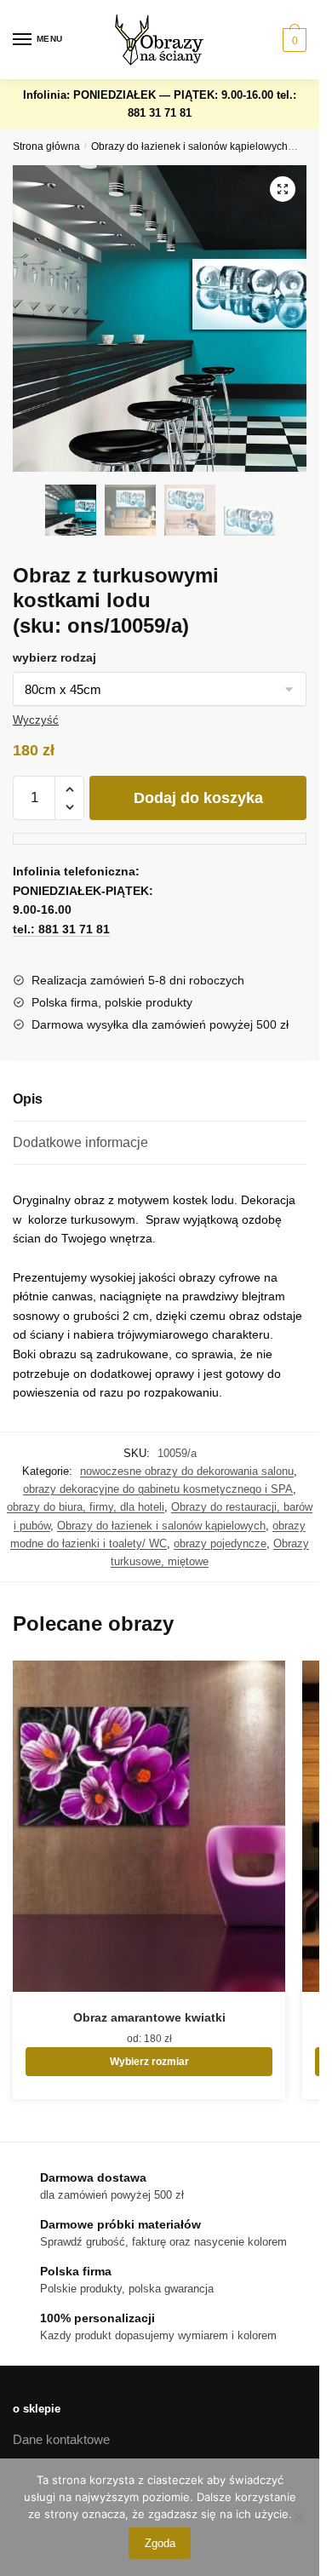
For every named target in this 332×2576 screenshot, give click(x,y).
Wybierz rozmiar (149, 2062)
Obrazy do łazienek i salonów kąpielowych (189, 146)
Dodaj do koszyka (198, 798)
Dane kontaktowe (61, 2439)
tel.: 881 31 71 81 (61, 929)
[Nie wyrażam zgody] (298, 2517)
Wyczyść (36, 720)
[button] (283, 189)
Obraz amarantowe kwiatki (149, 2017)
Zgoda (160, 2543)
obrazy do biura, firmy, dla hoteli (86, 1507)
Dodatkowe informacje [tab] (80, 1142)
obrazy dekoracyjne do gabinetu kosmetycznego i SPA (158, 1489)
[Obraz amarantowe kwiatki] (149, 1826)
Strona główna (46, 146)
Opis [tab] (28, 1099)
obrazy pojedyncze (220, 1543)
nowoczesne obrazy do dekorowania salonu (187, 1471)
